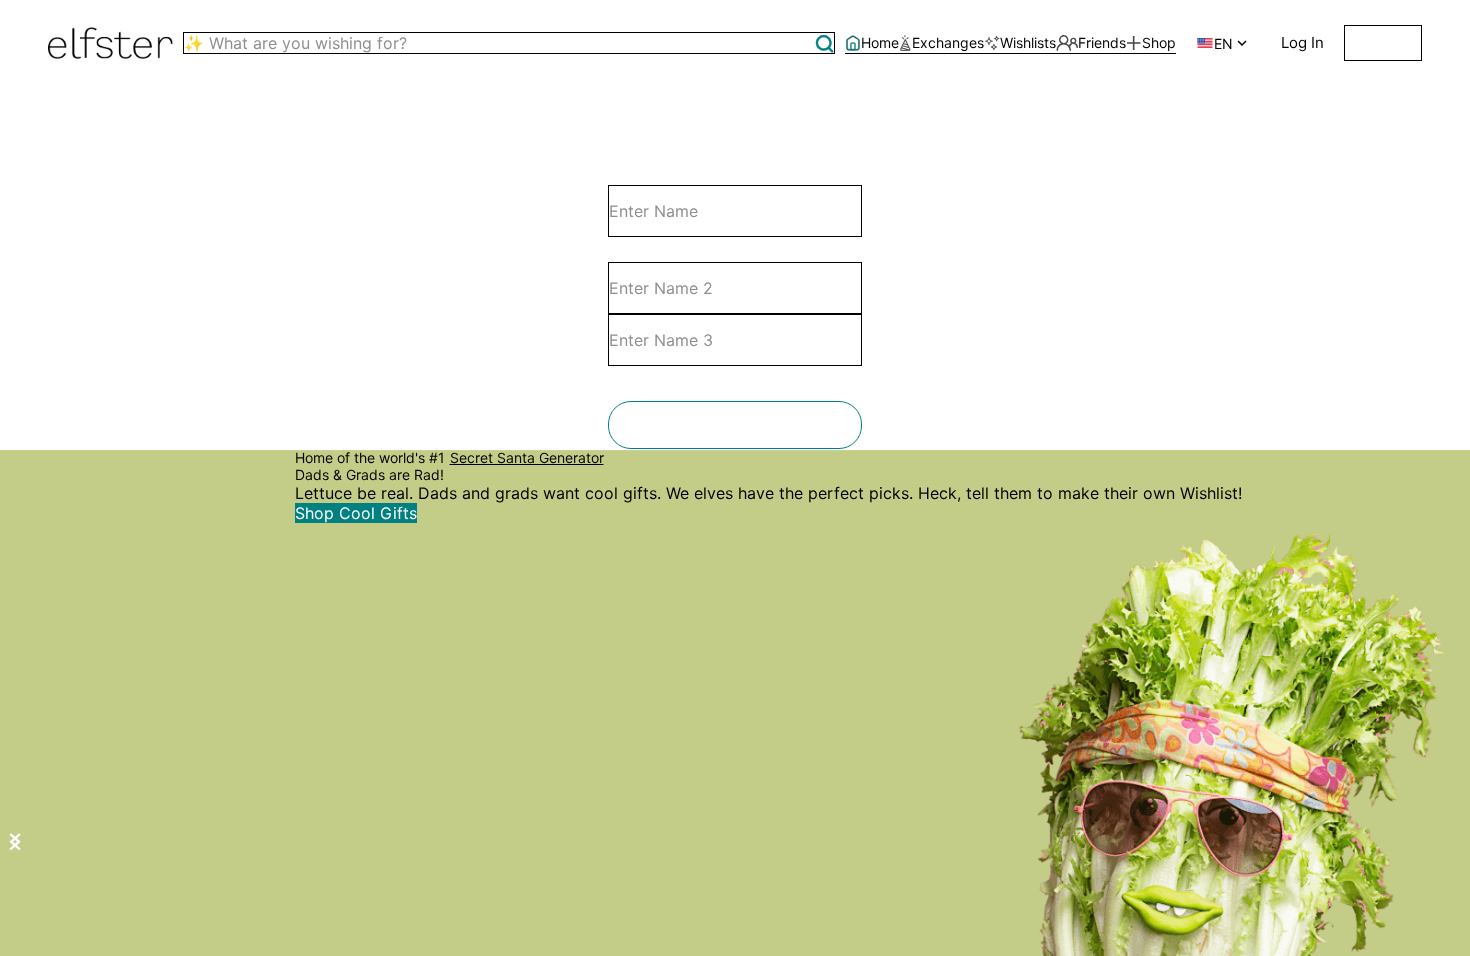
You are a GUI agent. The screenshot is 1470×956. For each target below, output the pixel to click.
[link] (872, 43)
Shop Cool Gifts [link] (356, 513)
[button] (824, 43)
